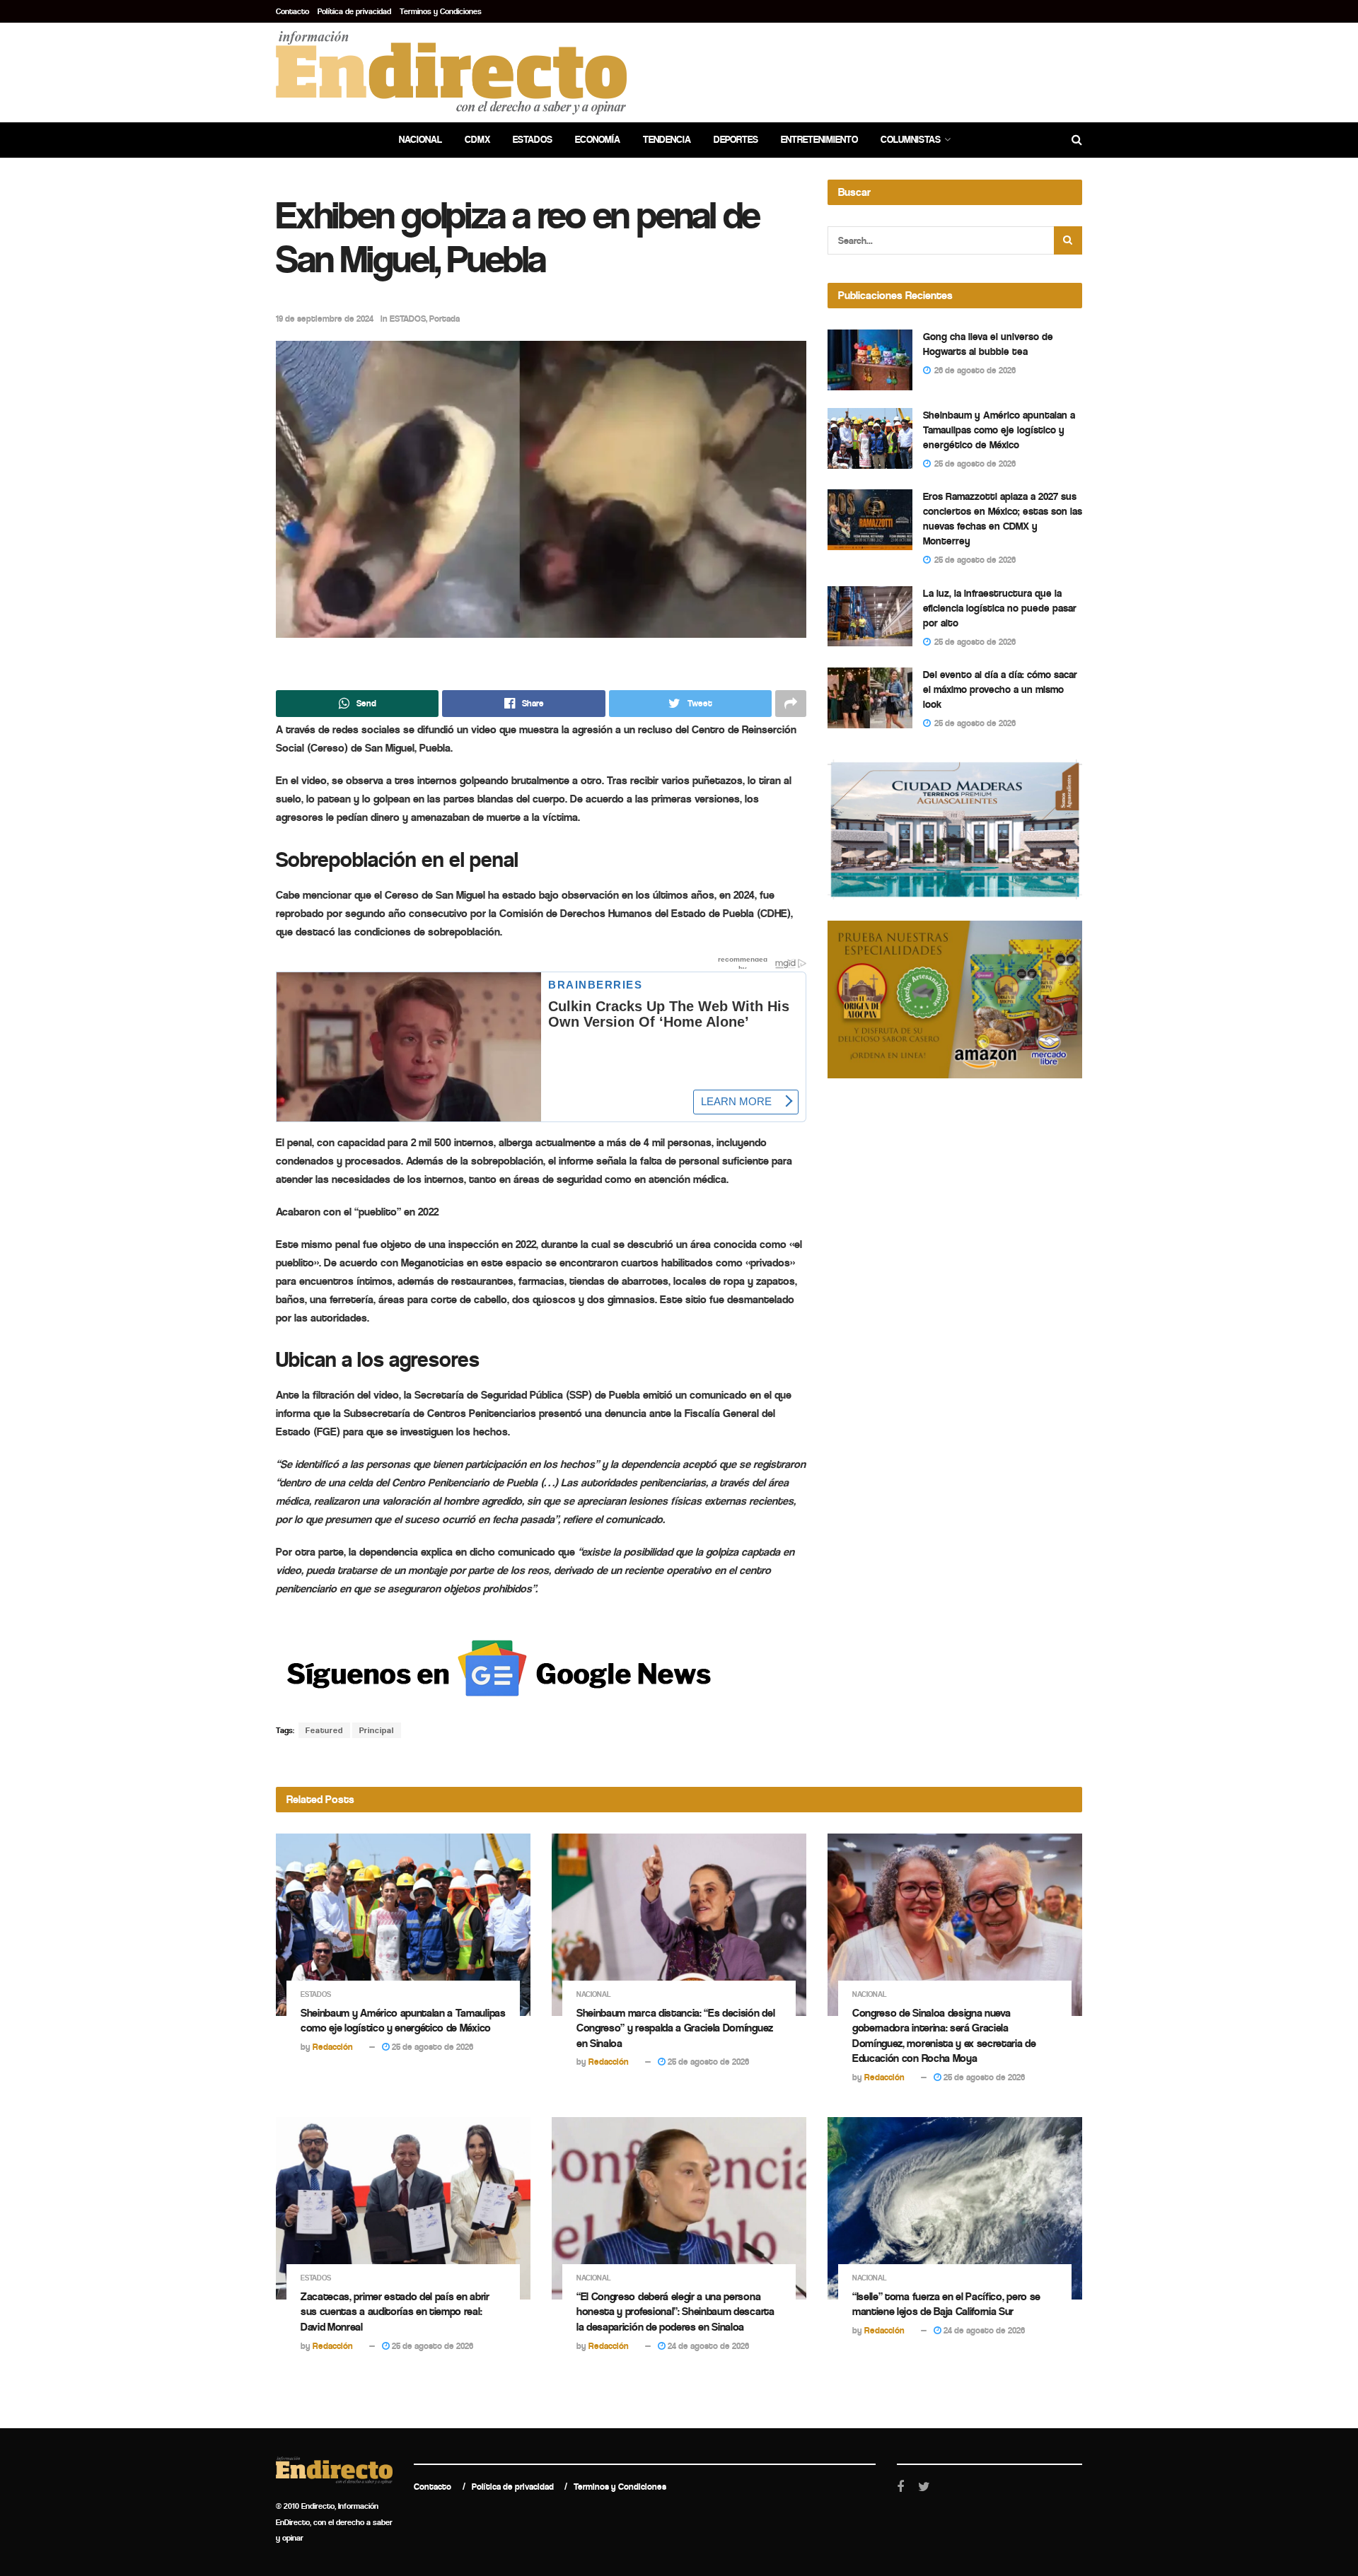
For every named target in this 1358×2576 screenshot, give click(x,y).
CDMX (477, 140)
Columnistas (911, 140)
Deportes (736, 140)
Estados (533, 140)
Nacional (420, 140)
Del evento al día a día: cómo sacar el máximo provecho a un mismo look (1000, 689)
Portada (445, 319)
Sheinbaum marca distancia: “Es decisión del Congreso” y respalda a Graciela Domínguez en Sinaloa (675, 2028)
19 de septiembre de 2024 (325, 319)
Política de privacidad (354, 11)
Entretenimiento (819, 140)
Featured (324, 1730)
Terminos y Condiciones (441, 11)
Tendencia (667, 140)
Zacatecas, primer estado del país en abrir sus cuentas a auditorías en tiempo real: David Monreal (395, 2312)
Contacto (292, 11)
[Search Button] (1068, 240)
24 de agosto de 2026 (707, 2346)
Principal (377, 1730)
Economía (598, 140)
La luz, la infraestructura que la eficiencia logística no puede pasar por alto (1000, 608)
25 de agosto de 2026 (431, 2047)
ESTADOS (408, 319)
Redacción (333, 2047)
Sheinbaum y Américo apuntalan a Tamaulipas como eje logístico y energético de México (999, 430)
